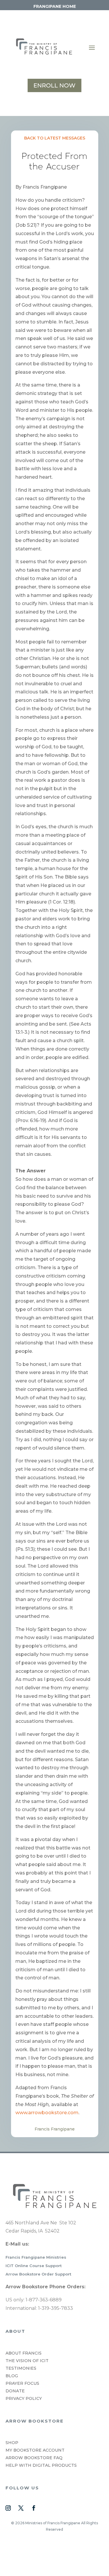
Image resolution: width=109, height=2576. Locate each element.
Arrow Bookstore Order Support (38, 2274)
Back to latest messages (55, 138)
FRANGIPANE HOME (55, 6)
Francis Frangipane (55, 2129)
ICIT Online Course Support (34, 2266)
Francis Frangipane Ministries (36, 2257)
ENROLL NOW (54, 85)
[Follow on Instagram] (8, 2508)
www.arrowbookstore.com (47, 2113)
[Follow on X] (21, 2508)
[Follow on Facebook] (34, 2508)
